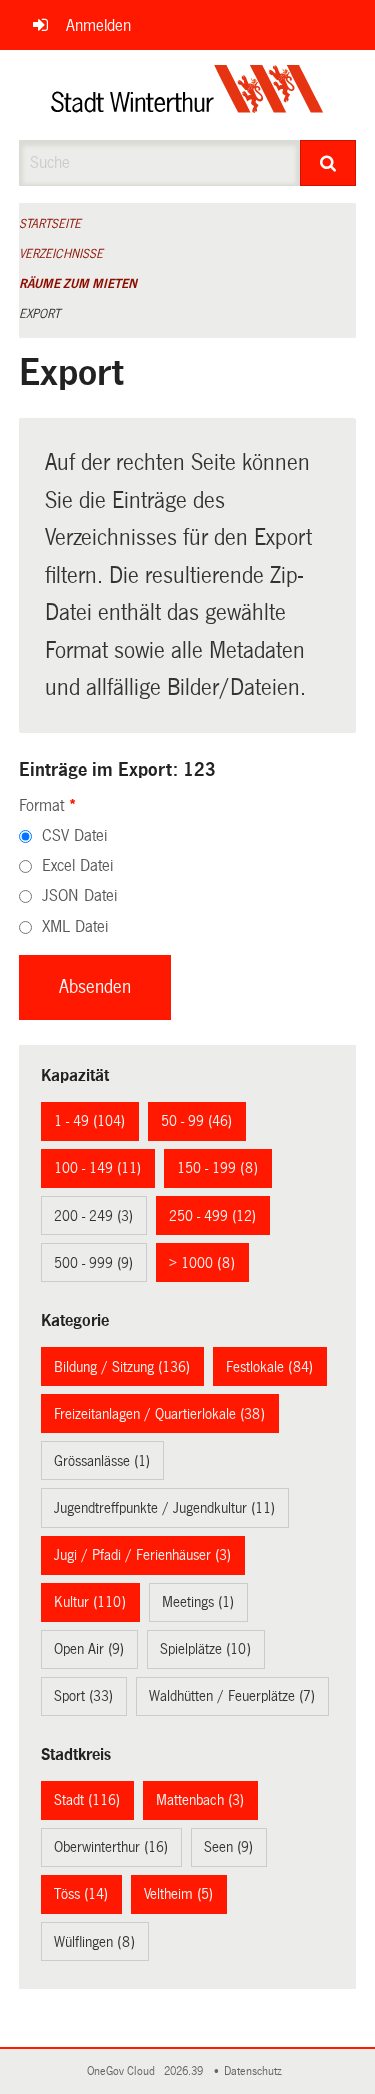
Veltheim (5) (178, 1894)
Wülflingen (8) (94, 1942)
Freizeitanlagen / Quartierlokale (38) (159, 1414)
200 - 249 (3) (93, 1216)
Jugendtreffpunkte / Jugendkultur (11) (164, 1508)
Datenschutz (256, 2071)
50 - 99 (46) (196, 1121)
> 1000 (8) (202, 1263)
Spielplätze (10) (205, 1649)
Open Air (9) (89, 1649)
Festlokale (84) (269, 1367)
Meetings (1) (198, 1602)
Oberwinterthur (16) (111, 1847)
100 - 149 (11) (97, 1168)
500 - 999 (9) (93, 1263)
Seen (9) (228, 1847)
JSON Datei (79, 895)
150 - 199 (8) (217, 1168)
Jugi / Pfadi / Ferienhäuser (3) (142, 1555)
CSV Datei (74, 835)
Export (39, 314)
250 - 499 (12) (212, 1216)
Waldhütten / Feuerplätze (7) (232, 1696)
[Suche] (328, 163)
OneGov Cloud (124, 2071)
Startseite (50, 224)
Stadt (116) (87, 1800)
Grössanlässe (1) (102, 1461)
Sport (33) (83, 1696)
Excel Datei (77, 865)
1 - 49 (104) (89, 1121)
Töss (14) (81, 1894)
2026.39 (185, 2071)
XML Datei (75, 926)
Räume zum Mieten (78, 284)
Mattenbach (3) (200, 1800)
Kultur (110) (90, 1602)
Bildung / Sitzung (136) (122, 1367)
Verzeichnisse (61, 254)
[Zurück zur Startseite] (187, 95)
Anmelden (98, 25)
